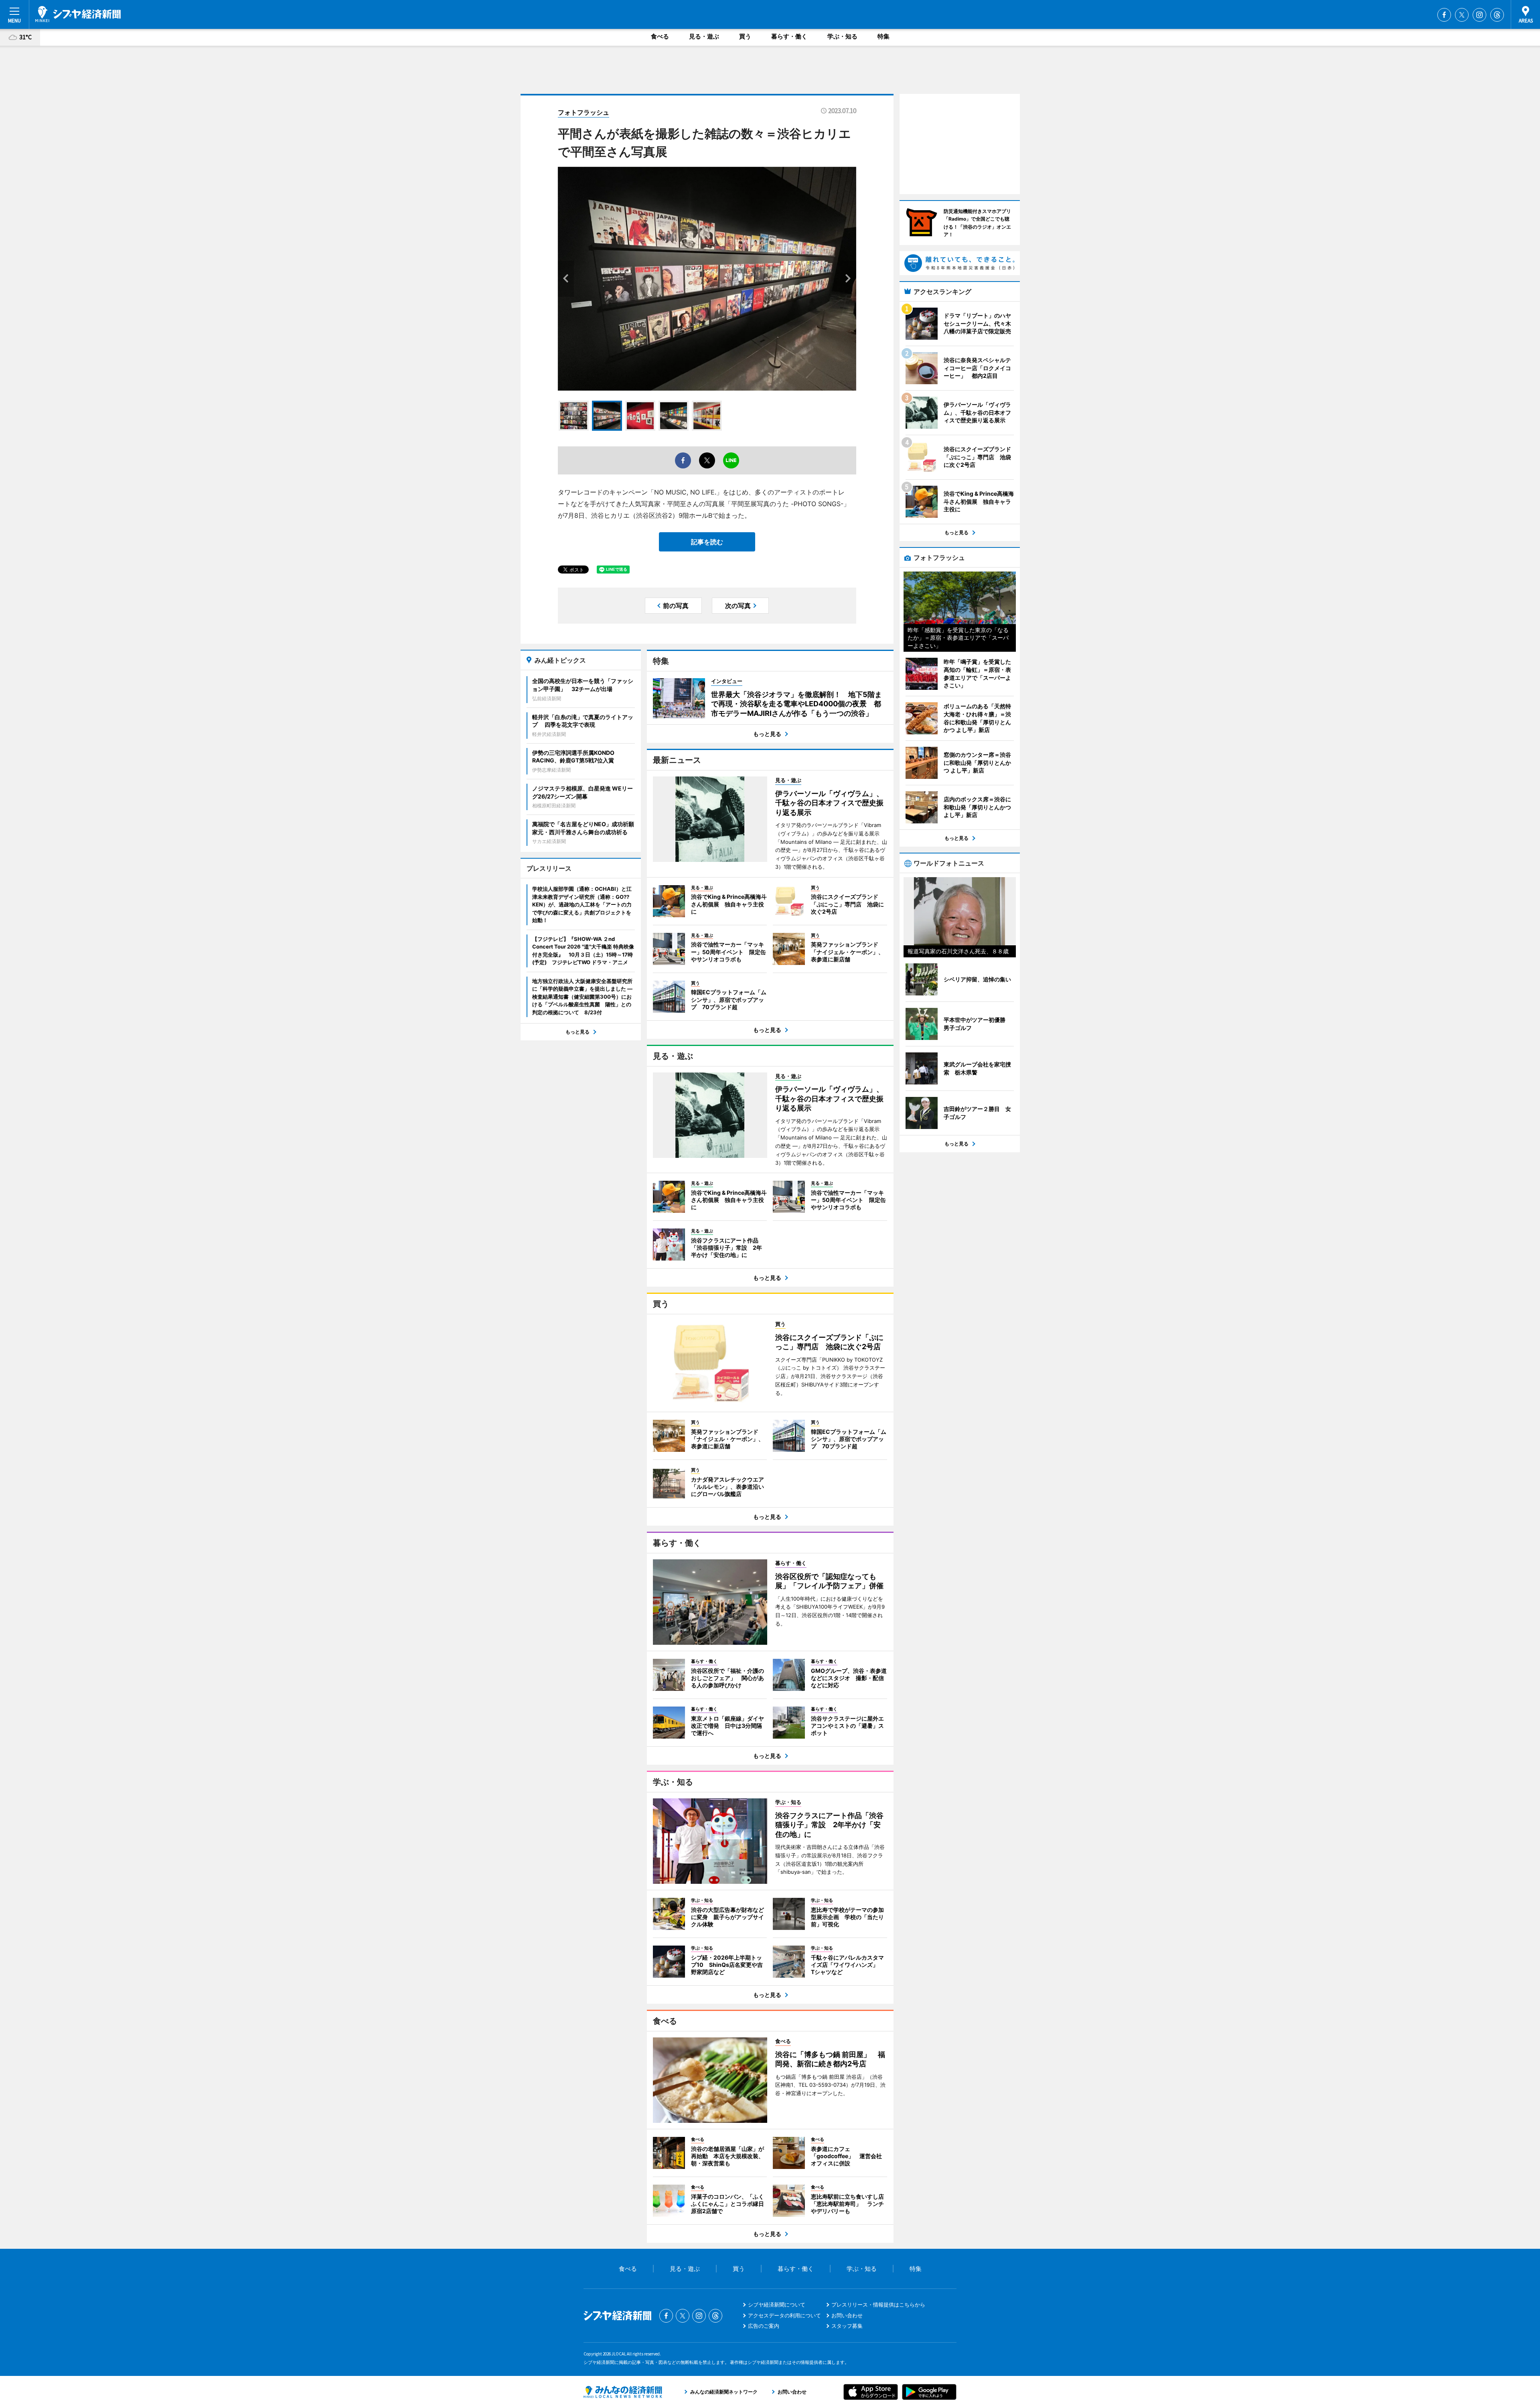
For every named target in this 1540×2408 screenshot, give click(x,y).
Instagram (1479, 15)
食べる (660, 36)
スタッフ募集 (847, 2326)
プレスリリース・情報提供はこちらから (878, 2305)
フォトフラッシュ (584, 112)
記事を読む (707, 542)
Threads (1497, 15)
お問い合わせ (847, 2315)
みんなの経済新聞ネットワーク (623, 2392)
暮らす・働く (789, 36)
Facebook (1444, 15)
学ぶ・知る (842, 36)
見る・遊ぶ (704, 36)
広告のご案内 (764, 2326)
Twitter (1462, 15)
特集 (883, 36)
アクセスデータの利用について (784, 2315)
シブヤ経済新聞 (78, 14)
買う (745, 36)
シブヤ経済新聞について (777, 2305)
